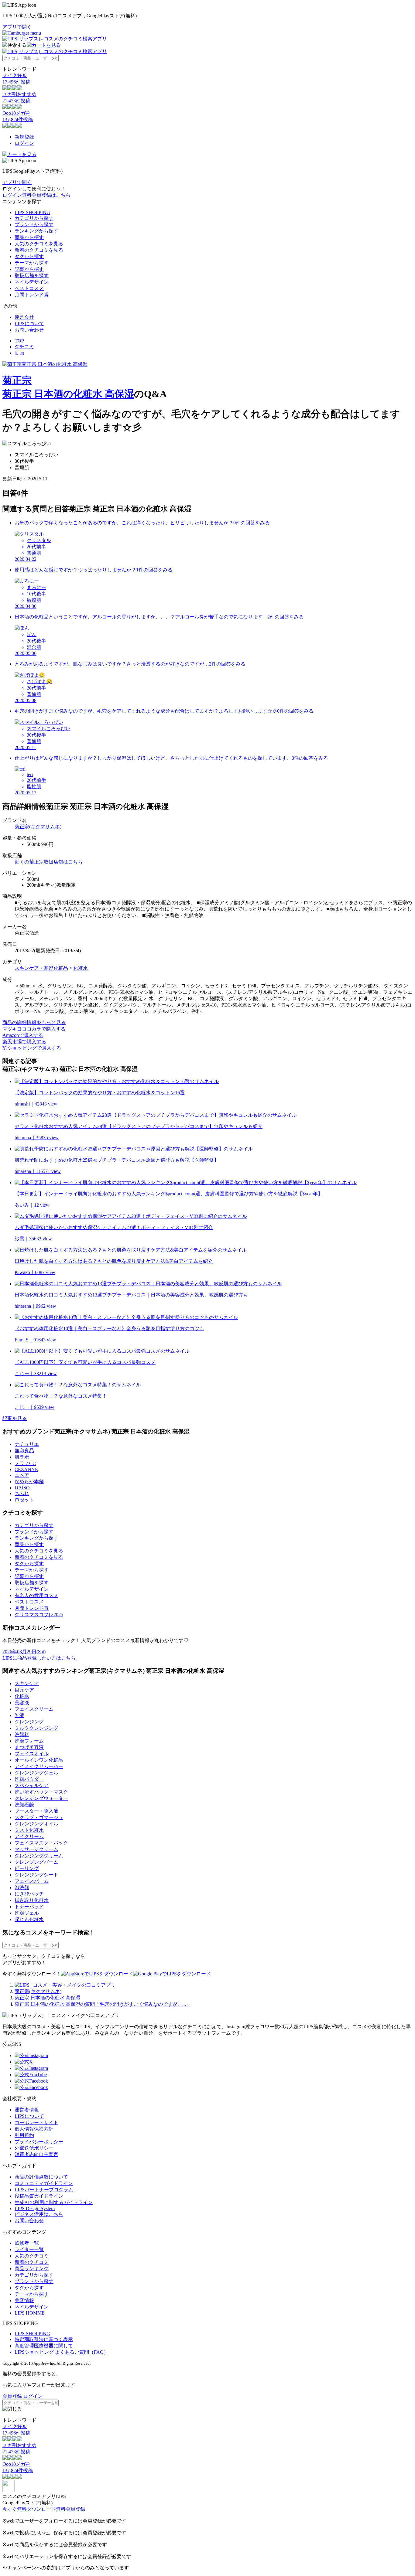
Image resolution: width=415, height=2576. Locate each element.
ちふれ (22, 1493)
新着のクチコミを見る (39, 250)
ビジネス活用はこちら (39, 2214)
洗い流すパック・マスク (41, 1792)
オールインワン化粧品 (39, 1760)
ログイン (24, 143)
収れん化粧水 (29, 1919)
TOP (19, 341)
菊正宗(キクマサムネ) (38, 827)
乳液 (19, 1715)
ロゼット (24, 1500)
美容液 (22, 1703)
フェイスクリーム (34, 1709)
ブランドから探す (34, 225)
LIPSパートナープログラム (44, 2190)
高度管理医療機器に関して (44, 2346)
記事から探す (29, 269)
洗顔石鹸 (24, 1805)
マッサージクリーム (36, 1849)
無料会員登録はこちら (46, 195)
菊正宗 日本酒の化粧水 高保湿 (68, 394)
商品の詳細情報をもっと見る (34, 1022)
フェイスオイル (32, 1754)
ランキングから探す (36, 231)
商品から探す (29, 237)
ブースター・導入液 (36, 1811)
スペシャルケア (32, 1785)
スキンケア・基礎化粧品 (41, 968)
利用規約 (24, 2135)
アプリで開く (17, 27)
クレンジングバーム (36, 1862)
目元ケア (24, 1690)
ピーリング (27, 1868)
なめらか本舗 (29, 1482)
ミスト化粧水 (29, 1830)
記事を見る (15, 1418)
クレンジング (29, 1722)
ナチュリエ (27, 1444)
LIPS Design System (35, 2208)
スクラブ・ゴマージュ (39, 1817)
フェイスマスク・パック (41, 1843)
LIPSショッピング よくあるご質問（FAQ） (62, 2352)
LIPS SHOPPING (32, 212)
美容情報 (24, 2300)
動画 (19, 353)
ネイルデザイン (32, 282)
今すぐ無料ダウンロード (29, 2509)
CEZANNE (26, 1469)
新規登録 (24, 137)
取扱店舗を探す (32, 276)
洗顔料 (22, 1734)
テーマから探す (32, 263)
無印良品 (24, 1451)
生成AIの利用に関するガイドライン (54, 2202)
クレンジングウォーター (41, 1798)
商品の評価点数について (41, 2177)
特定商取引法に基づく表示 (44, 2339)
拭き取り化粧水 (32, 1900)
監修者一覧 (27, 2243)
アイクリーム (29, 1837)
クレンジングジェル (36, 1773)
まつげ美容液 (29, 1747)
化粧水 (81, 968)
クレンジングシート (36, 1875)
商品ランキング (32, 2269)
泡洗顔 (22, 1888)
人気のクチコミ (32, 2256)
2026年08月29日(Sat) (24, 1652)
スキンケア (27, 1683)
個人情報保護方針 (34, 2129)
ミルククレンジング (36, 1728)
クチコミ (24, 347)
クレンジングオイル (36, 1824)
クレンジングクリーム (39, 1856)
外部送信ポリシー (34, 2148)
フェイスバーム (32, 1881)
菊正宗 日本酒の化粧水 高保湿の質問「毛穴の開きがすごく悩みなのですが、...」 (103, 2004)
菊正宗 (17, 380)
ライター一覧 (29, 2249)
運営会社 (24, 317)
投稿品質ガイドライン (39, 2196)
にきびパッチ (29, 1894)
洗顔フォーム (29, 1741)
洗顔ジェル (27, 1913)
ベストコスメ (29, 288)
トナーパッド (29, 1907)
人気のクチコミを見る (39, 244)
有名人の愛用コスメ (36, 1595)
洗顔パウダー (29, 1779)
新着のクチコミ (32, 2262)
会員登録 (12, 2396)
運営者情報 (27, 2110)
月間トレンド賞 (32, 295)
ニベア (22, 1475)
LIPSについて (29, 324)
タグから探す (29, 256)
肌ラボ (22, 1457)
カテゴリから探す (34, 218)
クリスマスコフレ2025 (39, 1615)
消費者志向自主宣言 (36, 2154)
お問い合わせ (29, 330)
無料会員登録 (70, 2509)
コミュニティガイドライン (44, 2183)
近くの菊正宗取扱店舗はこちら (49, 862)
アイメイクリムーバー (39, 1766)
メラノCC (25, 1463)
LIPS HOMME (30, 2313)
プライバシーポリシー (39, 2142)
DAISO (22, 1488)
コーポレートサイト (36, 2123)
